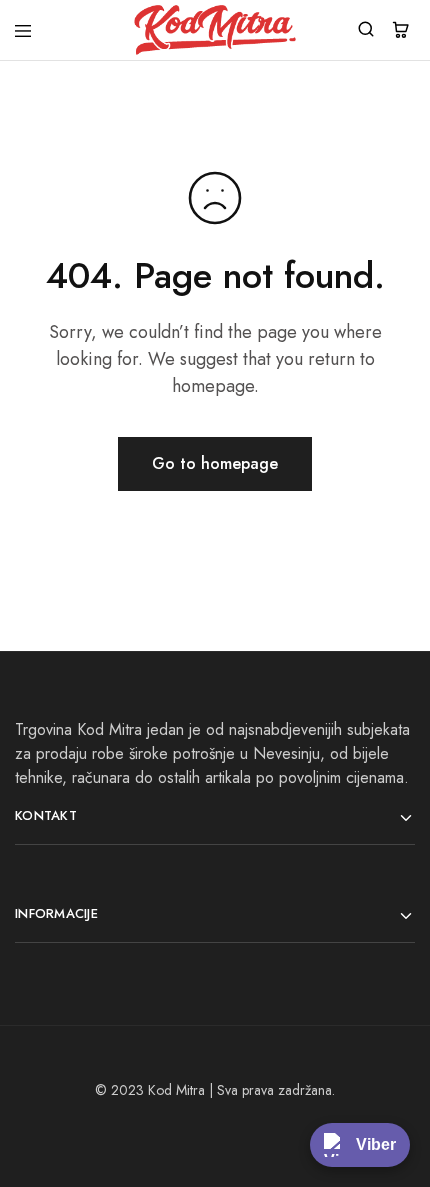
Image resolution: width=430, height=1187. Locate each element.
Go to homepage (215, 463)
